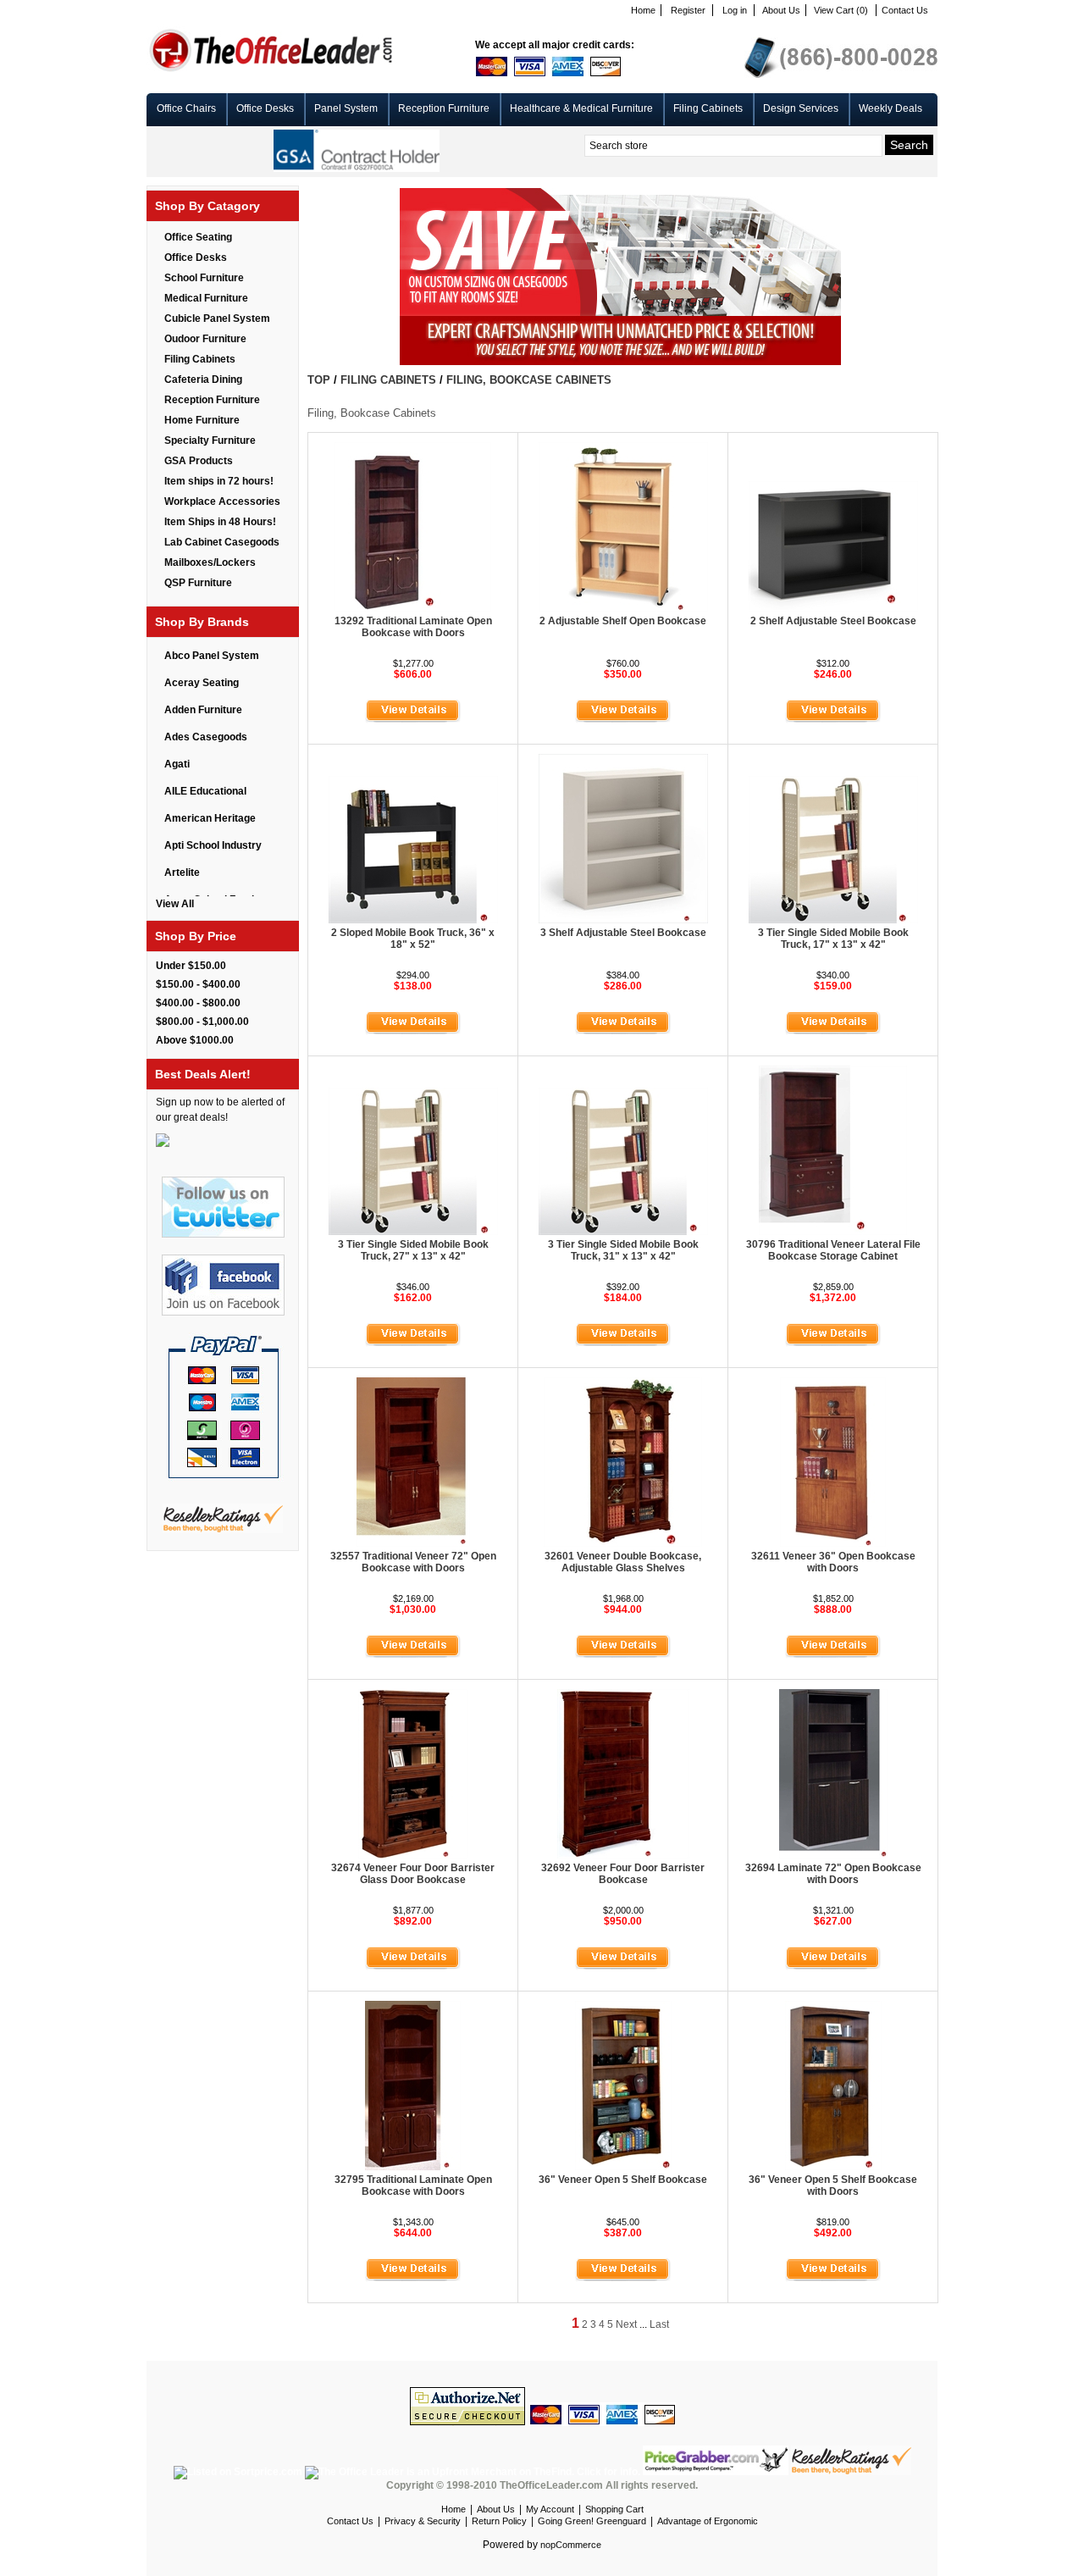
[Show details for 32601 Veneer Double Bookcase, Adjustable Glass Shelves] (623, 1543)
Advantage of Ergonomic (708, 2521)
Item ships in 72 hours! (219, 481)
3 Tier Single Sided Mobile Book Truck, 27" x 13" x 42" (413, 1250)
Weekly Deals (890, 108)
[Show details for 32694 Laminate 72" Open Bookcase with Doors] (833, 1855)
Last (659, 2324)
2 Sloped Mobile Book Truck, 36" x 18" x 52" (413, 939)
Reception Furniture (444, 108)
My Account (550, 2509)
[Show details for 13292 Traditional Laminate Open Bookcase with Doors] (413, 608)
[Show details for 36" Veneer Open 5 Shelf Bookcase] (623, 2167)
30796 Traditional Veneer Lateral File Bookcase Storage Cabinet (833, 1250)
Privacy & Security (423, 2521)
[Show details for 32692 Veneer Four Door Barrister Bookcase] (623, 1855)
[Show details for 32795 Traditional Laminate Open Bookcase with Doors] (413, 2167)
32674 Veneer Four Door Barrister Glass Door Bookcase (413, 1874)
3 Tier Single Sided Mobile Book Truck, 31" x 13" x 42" (623, 1250)
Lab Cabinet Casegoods (222, 542)
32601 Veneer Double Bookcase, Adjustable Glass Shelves (623, 1562)
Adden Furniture (203, 710)
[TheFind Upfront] (474, 2472)
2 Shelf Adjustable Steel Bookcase (833, 621)
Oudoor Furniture (205, 339)
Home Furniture (202, 420)
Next (626, 2324)
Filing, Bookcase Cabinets (529, 380)
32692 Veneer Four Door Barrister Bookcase (623, 1874)
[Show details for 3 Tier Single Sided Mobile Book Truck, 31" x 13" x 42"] (623, 1232)
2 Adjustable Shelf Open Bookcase (623, 621)
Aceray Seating (202, 683)
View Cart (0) (841, 10)
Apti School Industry (213, 845)
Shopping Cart (614, 2509)
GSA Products (199, 461)
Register (688, 10)
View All (175, 904)
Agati (177, 764)
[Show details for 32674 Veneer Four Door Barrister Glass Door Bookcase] (413, 1855)
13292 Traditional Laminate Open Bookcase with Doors (413, 627)
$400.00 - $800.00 (198, 1003)
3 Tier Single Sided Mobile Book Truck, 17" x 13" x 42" (833, 939)
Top (319, 380)
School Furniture (204, 278)
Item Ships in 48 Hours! (220, 522)
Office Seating (198, 237)
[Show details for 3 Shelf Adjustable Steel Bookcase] (623, 920)
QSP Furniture (198, 583)
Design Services (801, 108)
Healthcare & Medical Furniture (581, 108)
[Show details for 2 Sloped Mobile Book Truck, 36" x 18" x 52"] (413, 920)
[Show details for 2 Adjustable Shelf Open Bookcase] (623, 608)
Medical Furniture (206, 298)
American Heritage (210, 818)
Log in (735, 10)
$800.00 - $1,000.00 (202, 1022)
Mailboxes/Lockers (210, 562)
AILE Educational (205, 791)
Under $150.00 (191, 966)
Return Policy (499, 2521)
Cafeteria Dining (203, 379)
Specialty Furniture (210, 440)
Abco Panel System (212, 656)
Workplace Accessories (222, 501)
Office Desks (265, 108)
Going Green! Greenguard (592, 2521)
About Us (781, 10)
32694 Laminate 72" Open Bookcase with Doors (833, 1874)
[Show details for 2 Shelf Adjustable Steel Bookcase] (833, 608)
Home (643, 10)
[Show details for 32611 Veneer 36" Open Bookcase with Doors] (833, 1543)
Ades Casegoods (206, 737)
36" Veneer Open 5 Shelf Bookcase (623, 2180)
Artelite (182, 873)
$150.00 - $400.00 (198, 984)
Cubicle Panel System (217, 319)
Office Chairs (186, 108)
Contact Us (905, 10)
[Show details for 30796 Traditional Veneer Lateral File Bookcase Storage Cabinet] (833, 1232)
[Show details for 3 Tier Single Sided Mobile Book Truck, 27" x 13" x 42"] (413, 1232)
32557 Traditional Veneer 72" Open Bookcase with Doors (413, 1562)
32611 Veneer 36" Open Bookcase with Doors (833, 1562)
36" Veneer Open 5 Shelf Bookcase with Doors (833, 2185)
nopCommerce (571, 2545)
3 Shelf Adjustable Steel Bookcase (623, 933)
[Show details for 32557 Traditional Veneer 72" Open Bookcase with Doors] (413, 1543)
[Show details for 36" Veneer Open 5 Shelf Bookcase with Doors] (833, 2167)
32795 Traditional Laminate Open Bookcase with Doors (413, 2185)
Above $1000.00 (195, 1040)
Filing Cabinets (708, 108)
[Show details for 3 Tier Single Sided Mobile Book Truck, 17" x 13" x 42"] (833, 920)
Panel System (346, 108)
